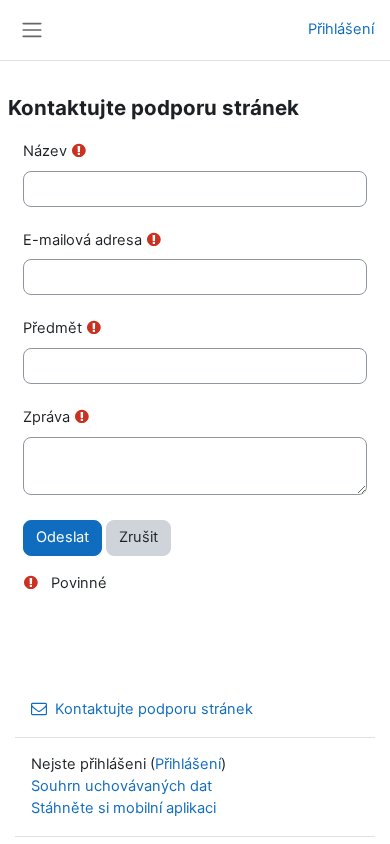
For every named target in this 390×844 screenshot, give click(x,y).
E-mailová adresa (82, 240)
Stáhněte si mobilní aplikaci (123, 808)
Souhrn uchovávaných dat (121, 786)
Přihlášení (341, 29)
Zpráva (46, 417)
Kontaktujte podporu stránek (154, 709)
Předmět (52, 328)
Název (45, 151)
